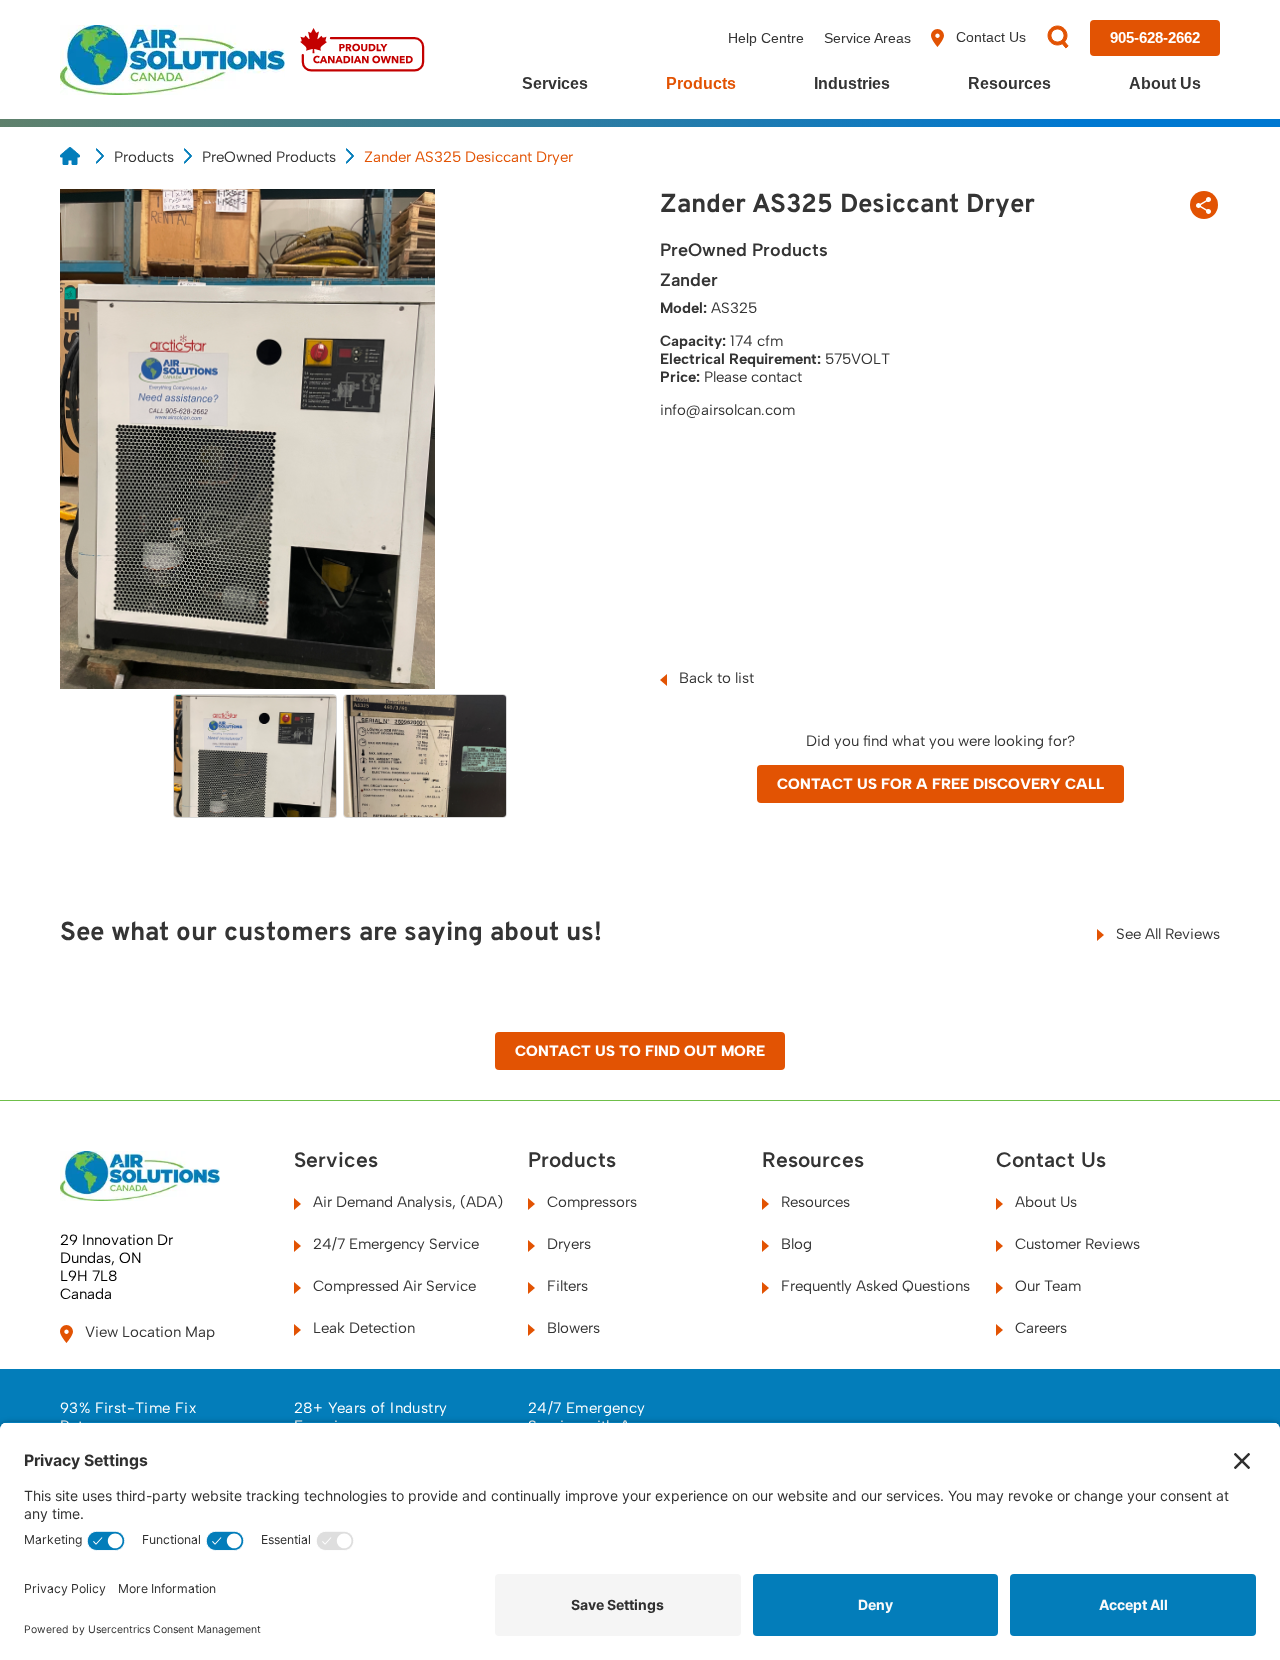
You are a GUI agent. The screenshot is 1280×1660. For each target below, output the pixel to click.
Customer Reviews (1075, 1244)
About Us (1165, 83)
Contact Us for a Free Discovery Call (940, 784)
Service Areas (867, 38)
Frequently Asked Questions (873, 1286)
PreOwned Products (269, 157)
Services (555, 83)
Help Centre (766, 38)
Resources (1009, 83)
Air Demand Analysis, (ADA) (406, 1202)
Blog (794, 1244)
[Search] (1058, 38)
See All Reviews (1166, 934)
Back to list (714, 678)
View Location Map (148, 1332)
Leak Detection (362, 1328)
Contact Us (989, 37)
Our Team (1046, 1286)
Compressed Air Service (392, 1286)
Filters (565, 1286)
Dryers (567, 1244)
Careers (1039, 1328)
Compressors (590, 1202)
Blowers (571, 1328)
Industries (852, 83)
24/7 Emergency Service (394, 1244)
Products (701, 83)
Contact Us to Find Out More (640, 1051)
